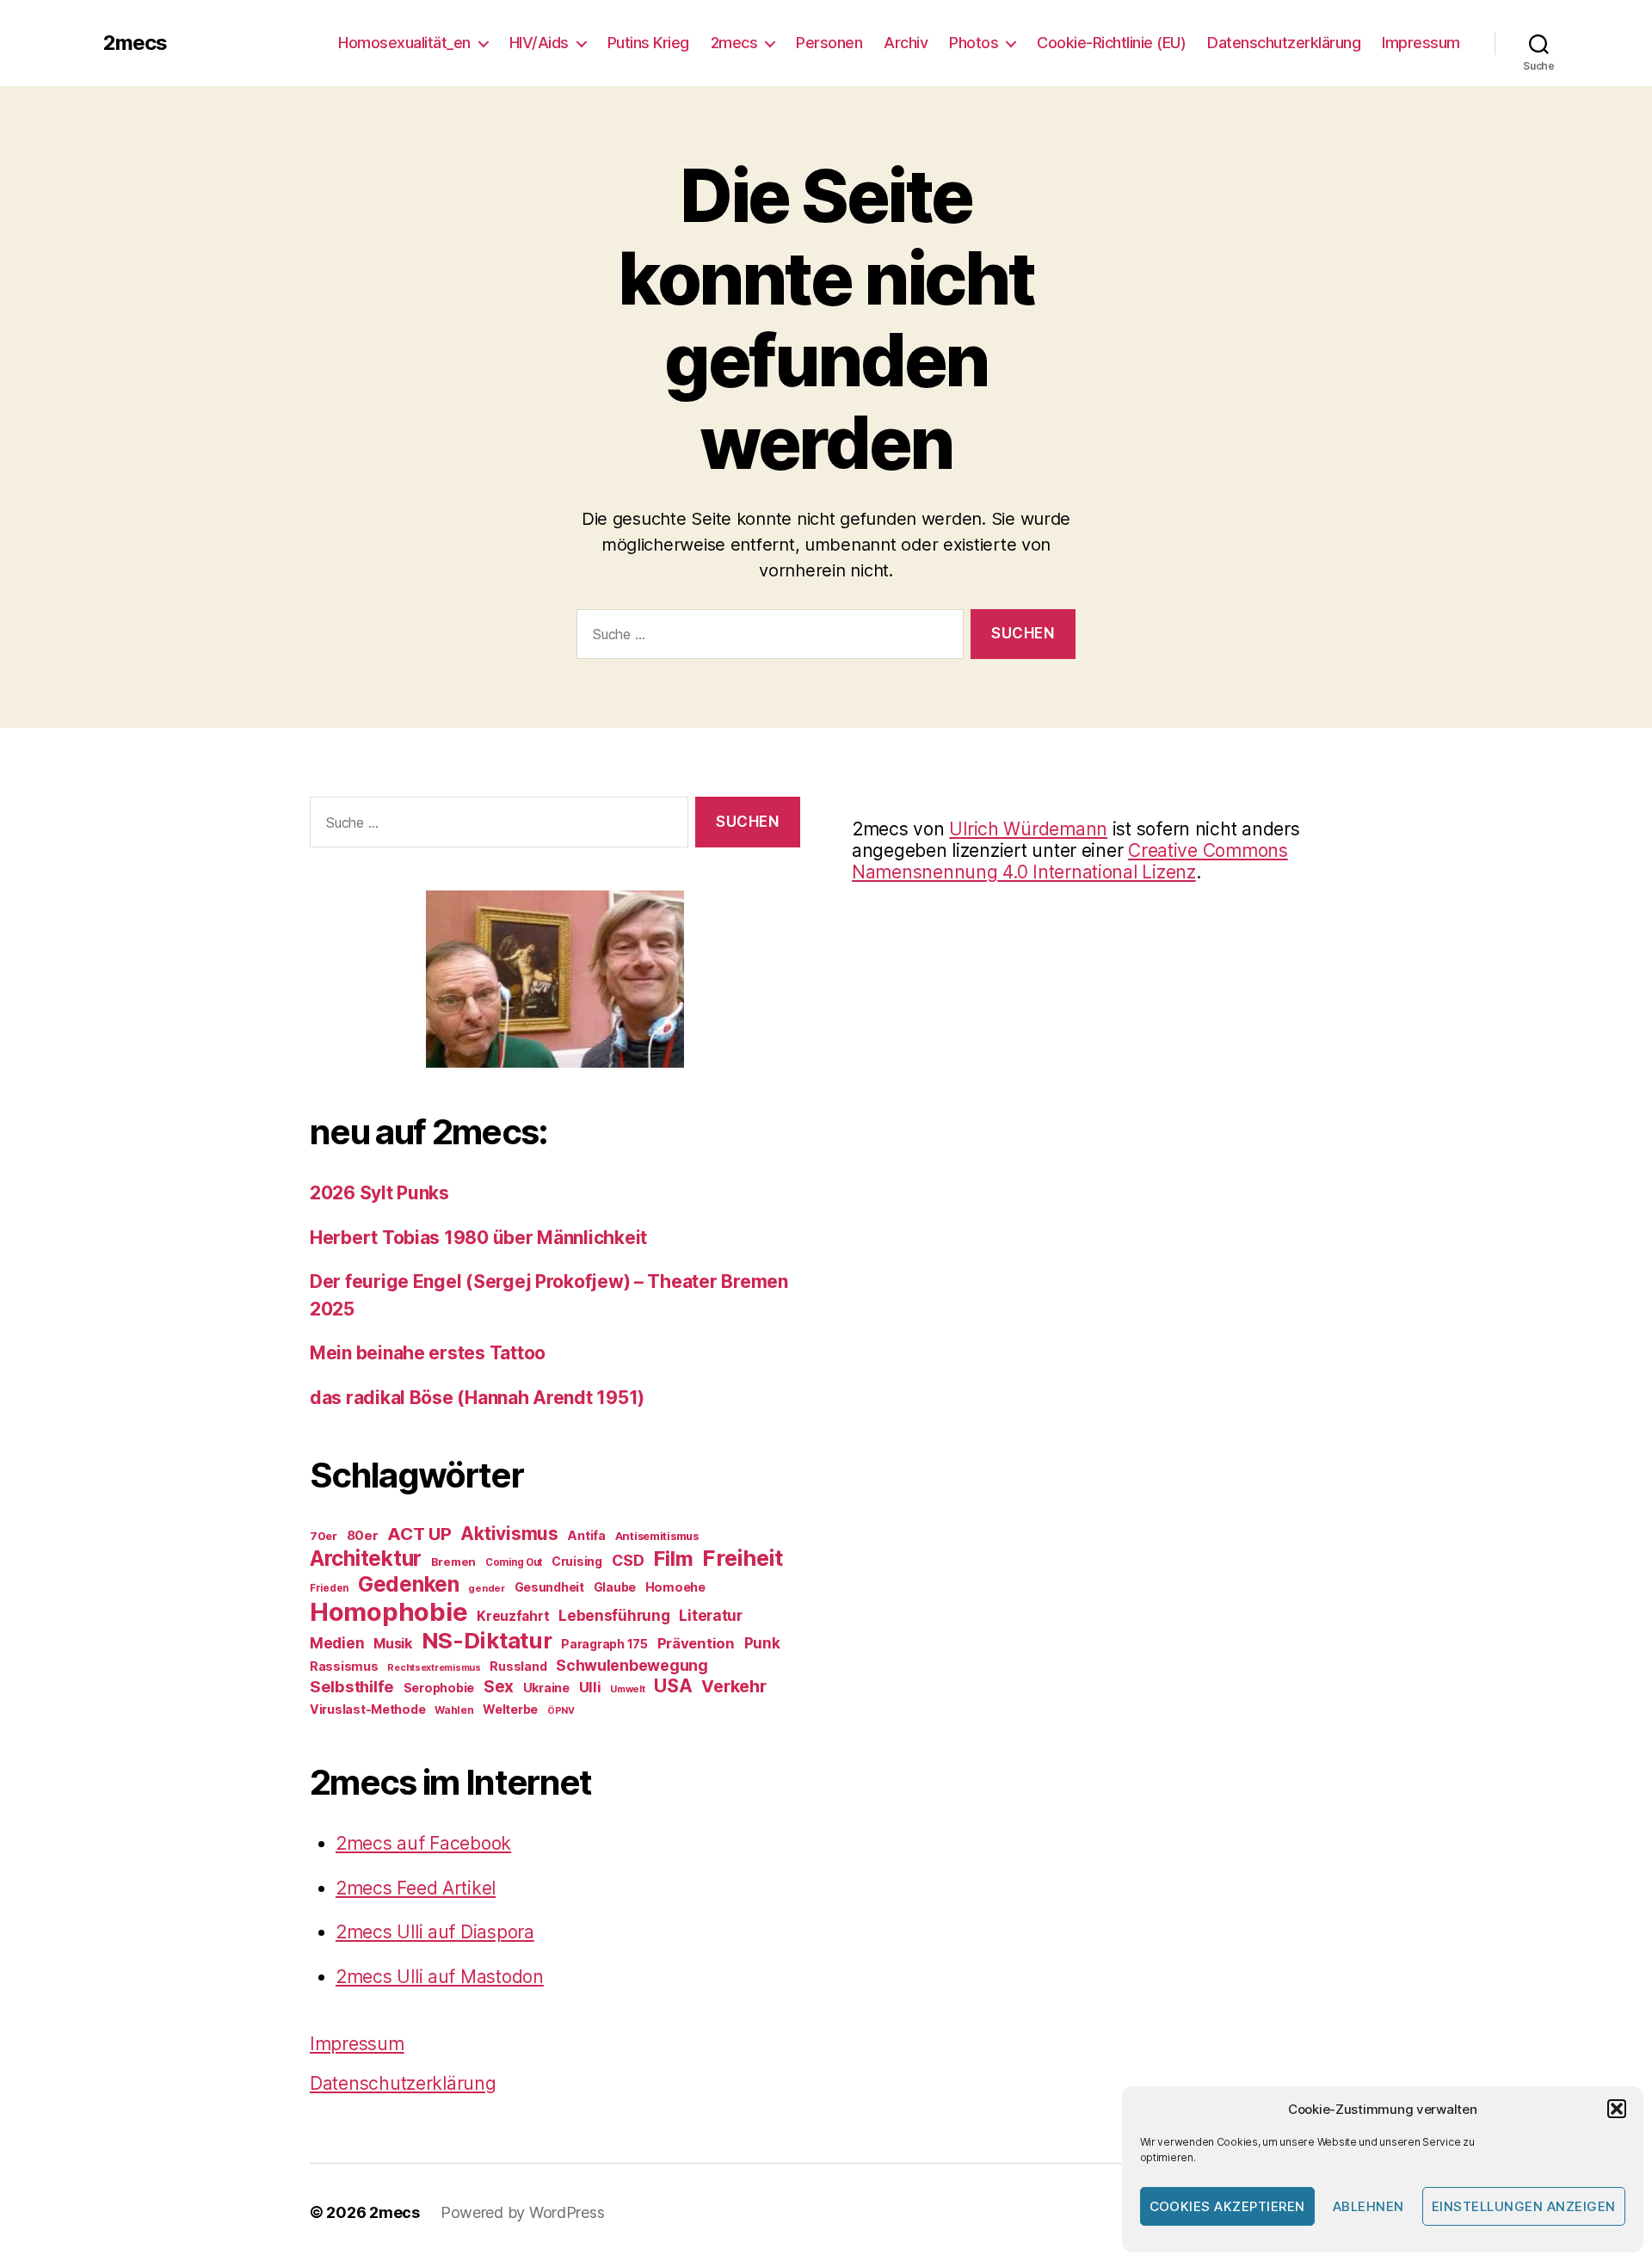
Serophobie (439, 1688)
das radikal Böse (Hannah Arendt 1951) (477, 1398)
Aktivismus (509, 1534)
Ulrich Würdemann (1028, 829)
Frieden (329, 1588)
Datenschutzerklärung (1284, 43)
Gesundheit (549, 1587)
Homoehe (675, 1587)
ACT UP (419, 1534)
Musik (393, 1643)
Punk (762, 1643)
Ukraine (546, 1688)
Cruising (577, 1561)
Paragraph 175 (604, 1644)
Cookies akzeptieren (1228, 2206)
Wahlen (454, 1710)
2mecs (135, 43)
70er (324, 1536)
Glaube (615, 1587)
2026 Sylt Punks (379, 1193)
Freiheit (743, 1558)
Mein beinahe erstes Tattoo (430, 1353)
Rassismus (344, 1666)
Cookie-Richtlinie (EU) (1111, 43)
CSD (628, 1560)
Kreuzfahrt (513, 1616)
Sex (499, 1687)
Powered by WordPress (523, 2212)
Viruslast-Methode (367, 1709)
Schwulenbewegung (632, 1665)
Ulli (590, 1687)
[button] (1617, 2109)
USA (673, 1686)
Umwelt (627, 1689)
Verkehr (734, 1686)
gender (486, 1588)
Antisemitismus (657, 1536)
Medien (337, 1643)
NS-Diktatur (487, 1640)
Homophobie (388, 1612)
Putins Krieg (648, 43)
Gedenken (409, 1584)
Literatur (711, 1615)
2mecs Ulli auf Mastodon (440, 1977)
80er (363, 1536)
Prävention (696, 1643)
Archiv (906, 43)
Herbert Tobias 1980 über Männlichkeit (478, 1238)
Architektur (366, 1558)
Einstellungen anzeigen (1524, 2206)
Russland (518, 1666)
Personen (829, 43)
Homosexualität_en (404, 43)
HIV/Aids (539, 43)
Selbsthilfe (352, 1686)
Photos (974, 43)
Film (673, 1559)
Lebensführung (614, 1616)
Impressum (1421, 43)
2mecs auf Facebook (423, 1843)
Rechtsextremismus (434, 1668)
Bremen (453, 1562)
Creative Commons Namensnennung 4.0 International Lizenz (1070, 861)
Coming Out (514, 1562)
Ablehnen (1368, 2206)
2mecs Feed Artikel (416, 1888)
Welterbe (510, 1709)
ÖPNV (561, 1711)
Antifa (586, 1535)
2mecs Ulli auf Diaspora (435, 1932)
